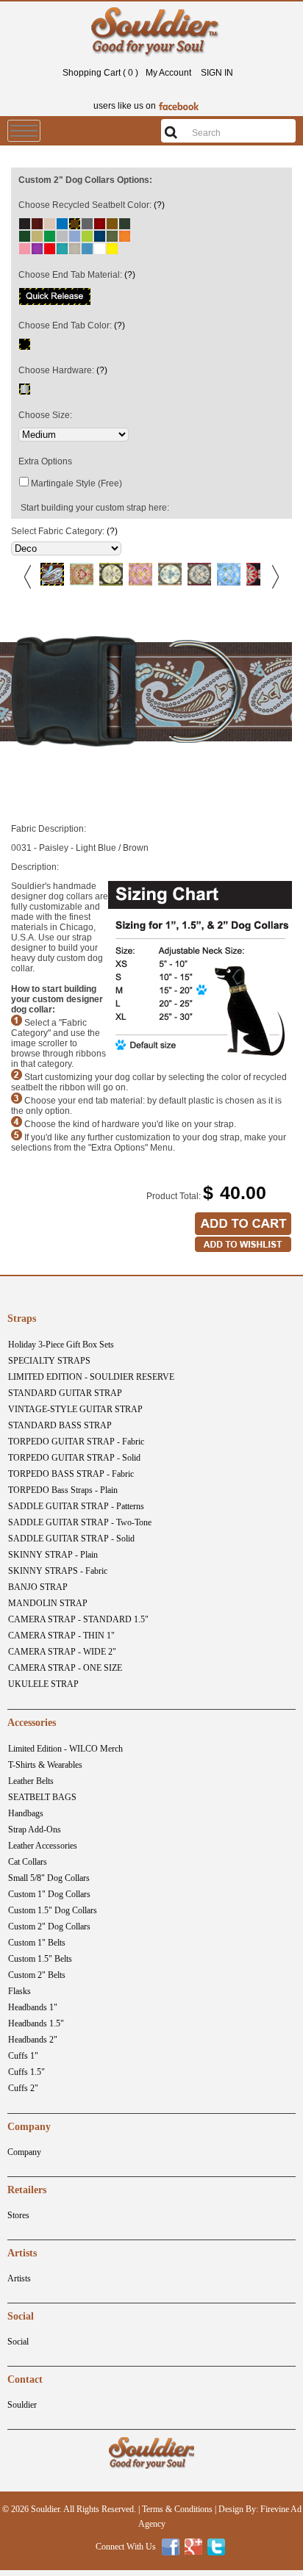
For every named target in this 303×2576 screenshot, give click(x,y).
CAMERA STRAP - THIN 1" (61, 1636)
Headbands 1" (33, 2007)
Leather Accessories (43, 1846)
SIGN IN (217, 73)
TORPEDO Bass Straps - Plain (63, 1490)
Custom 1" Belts (37, 1943)
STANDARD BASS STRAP (60, 1425)
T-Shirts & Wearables (45, 1765)
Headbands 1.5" (36, 2023)
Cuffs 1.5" (26, 2072)
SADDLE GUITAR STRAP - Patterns (76, 1506)
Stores (18, 2215)
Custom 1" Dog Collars (49, 1894)
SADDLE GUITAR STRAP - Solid (71, 1539)
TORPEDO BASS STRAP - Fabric (71, 1474)
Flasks (19, 1991)
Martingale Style (63, 483)
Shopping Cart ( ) (100, 73)
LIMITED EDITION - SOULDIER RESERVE (91, 1377)
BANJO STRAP (38, 1587)
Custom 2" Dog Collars (49, 1926)
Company (24, 2152)
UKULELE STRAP (43, 1684)
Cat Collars (28, 1862)
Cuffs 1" (23, 2056)
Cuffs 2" (23, 2088)
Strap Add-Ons (35, 1830)
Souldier (22, 2405)
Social (18, 2342)
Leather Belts (31, 1781)
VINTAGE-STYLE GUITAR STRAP (75, 1409)
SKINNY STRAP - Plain (53, 1555)
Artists (19, 2278)
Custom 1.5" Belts (40, 1959)
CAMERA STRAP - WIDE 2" (62, 1652)
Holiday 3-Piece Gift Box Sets (61, 1345)
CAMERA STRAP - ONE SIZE (65, 1668)
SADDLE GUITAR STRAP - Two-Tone (80, 1522)
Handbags (26, 1813)
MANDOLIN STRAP (48, 1603)
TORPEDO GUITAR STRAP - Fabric (76, 1442)
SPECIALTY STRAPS (49, 1361)
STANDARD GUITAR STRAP (65, 1393)
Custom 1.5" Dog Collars (53, 1910)
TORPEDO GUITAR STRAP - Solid (74, 1458)
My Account (168, 73)
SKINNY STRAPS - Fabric (58, 1571)
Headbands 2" (33, 2040)
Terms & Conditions (177, 2509)
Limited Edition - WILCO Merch (65, 1749)
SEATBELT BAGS (42, 1797)
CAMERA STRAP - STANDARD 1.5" (78, 1619)
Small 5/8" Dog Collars (49, 1878)
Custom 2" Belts (37, 1975)
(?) (159, 205)
